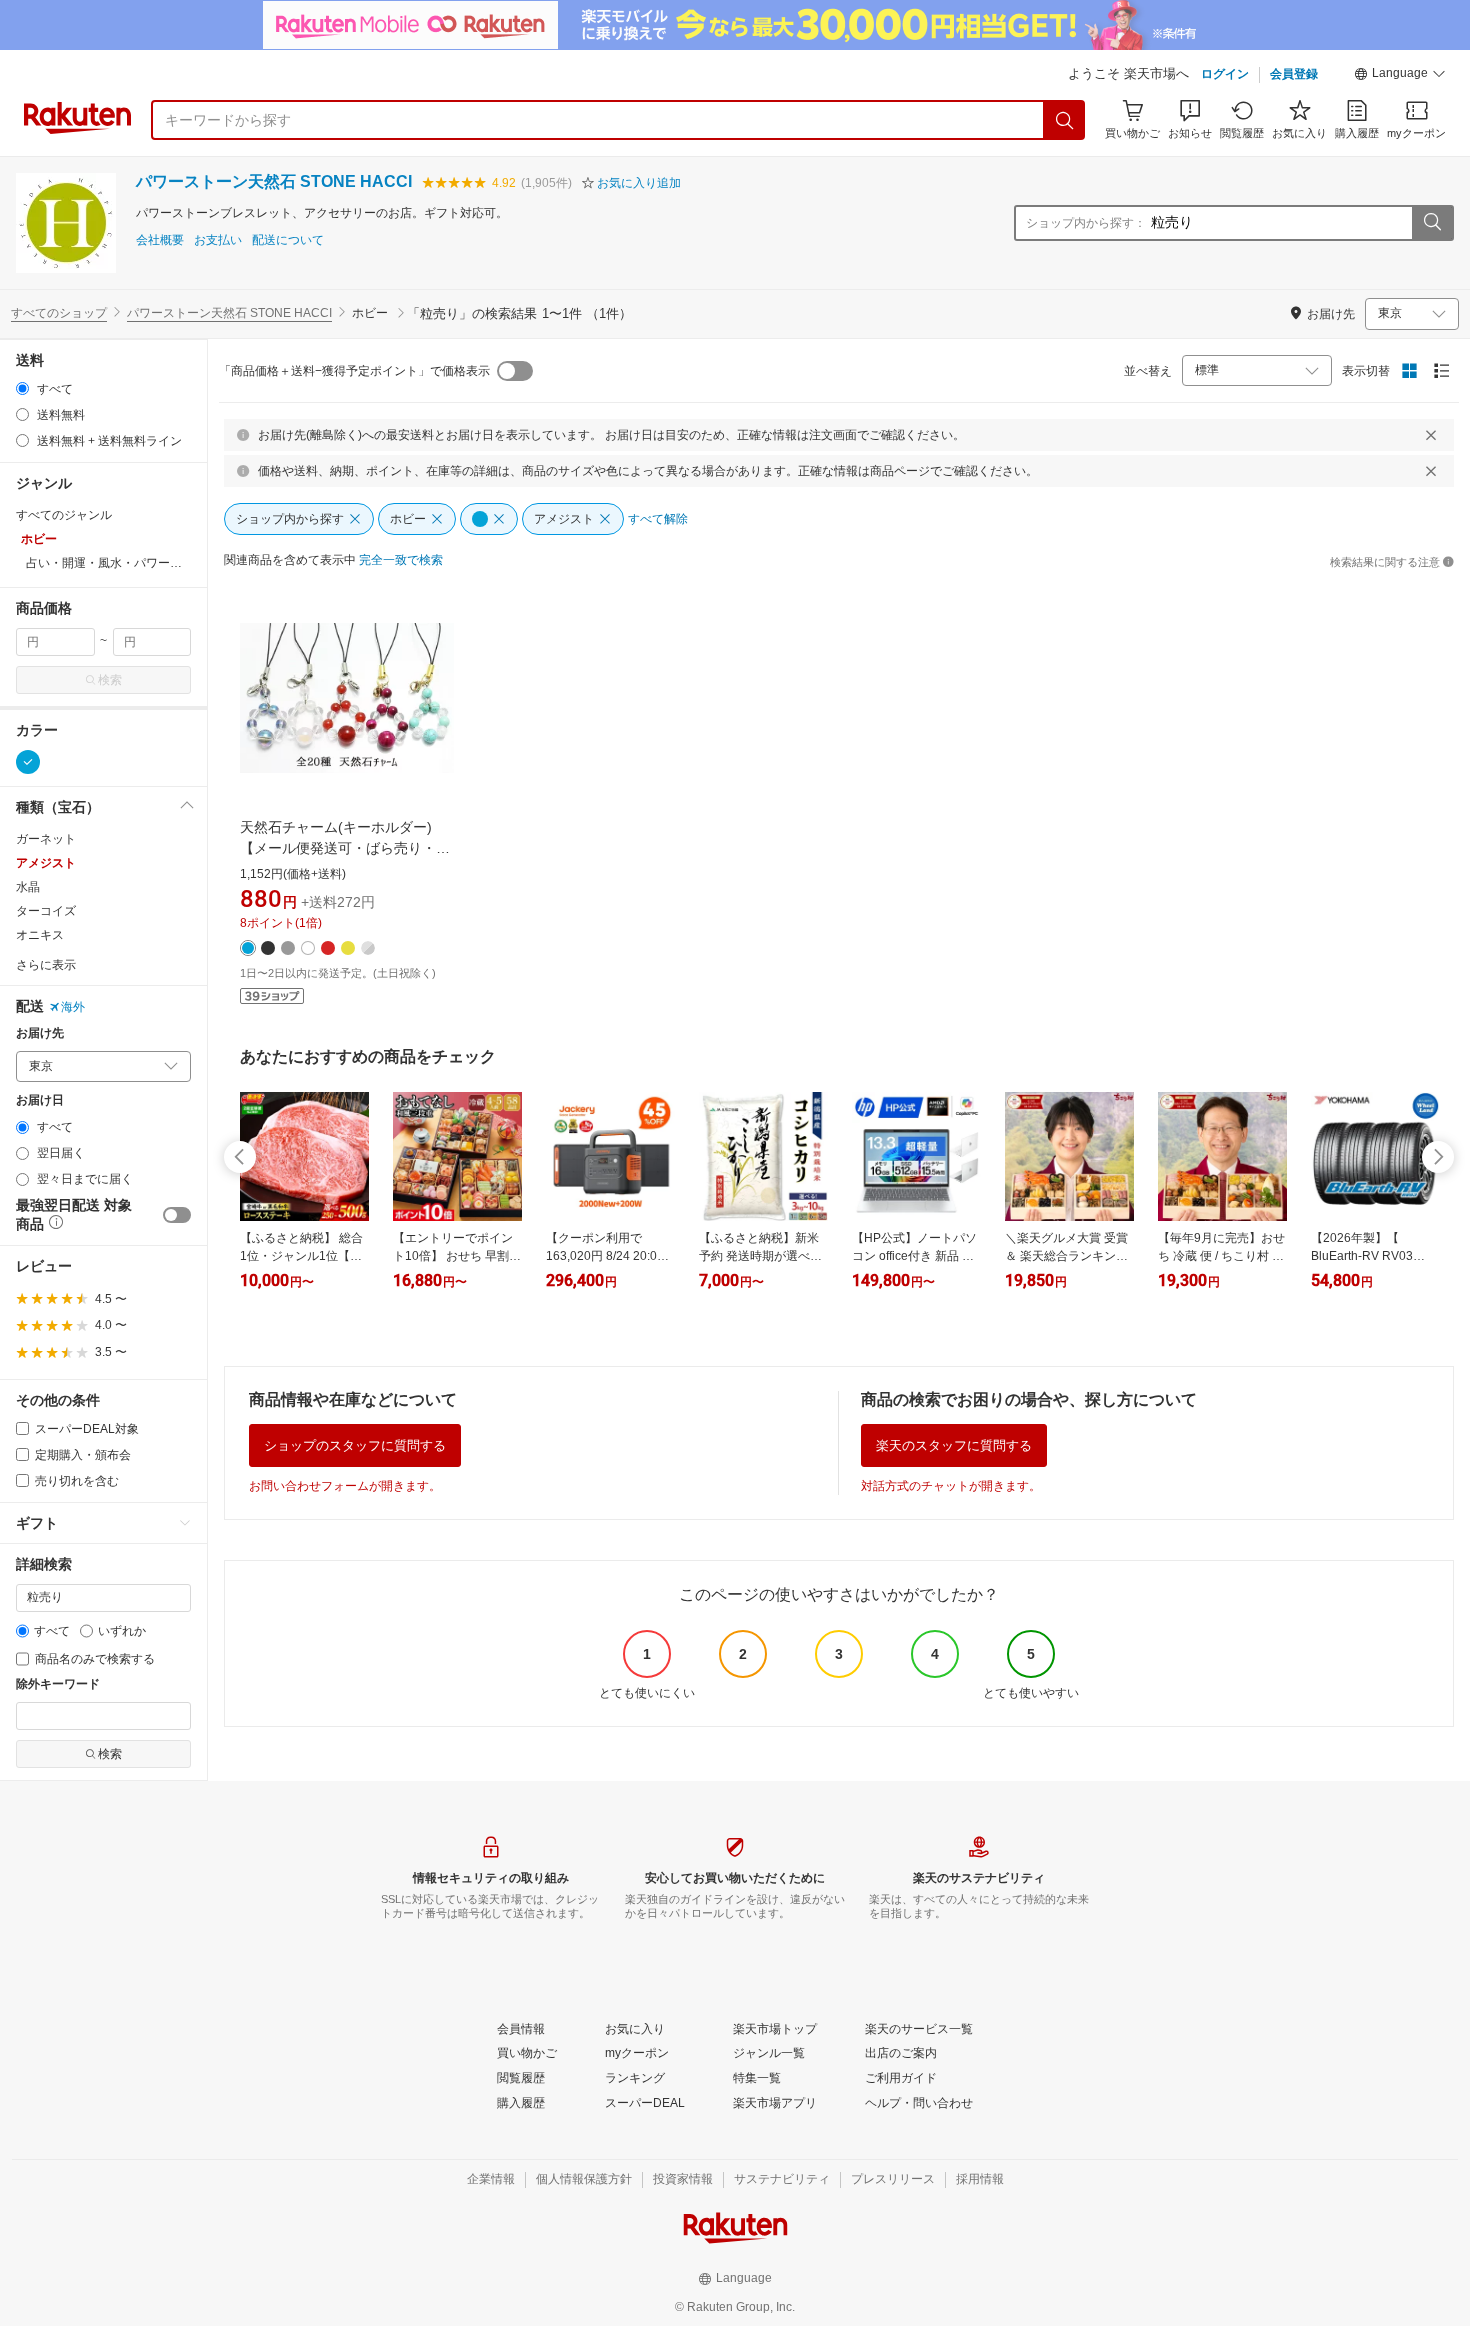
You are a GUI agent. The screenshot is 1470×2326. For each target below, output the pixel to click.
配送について (288, 240)
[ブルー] (28, 762)
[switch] (177, 1215)
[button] (1400, 76)
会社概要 (160, 240)
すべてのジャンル (64, 515)
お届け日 (40, 1100)
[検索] (1065, 120)
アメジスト (46, 863)
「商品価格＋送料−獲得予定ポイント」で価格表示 (354, 371)
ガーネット (46, 839)
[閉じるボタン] (1431, 435)
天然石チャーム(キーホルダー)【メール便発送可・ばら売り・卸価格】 (345, 848)
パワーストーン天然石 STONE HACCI (274, 181)
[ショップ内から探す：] (1432, 223)
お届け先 (40, 1033)
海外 (73, 1007)
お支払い (218, 240)
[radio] (22, 388)
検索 (110, 680)
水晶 (28, 887)
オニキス (40, 935)
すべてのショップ (59, 313)
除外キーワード (58, 1684)
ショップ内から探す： (1086, 223)
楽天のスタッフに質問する (954, 1445)
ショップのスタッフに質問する (355, 1445)
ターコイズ (46, 911)
